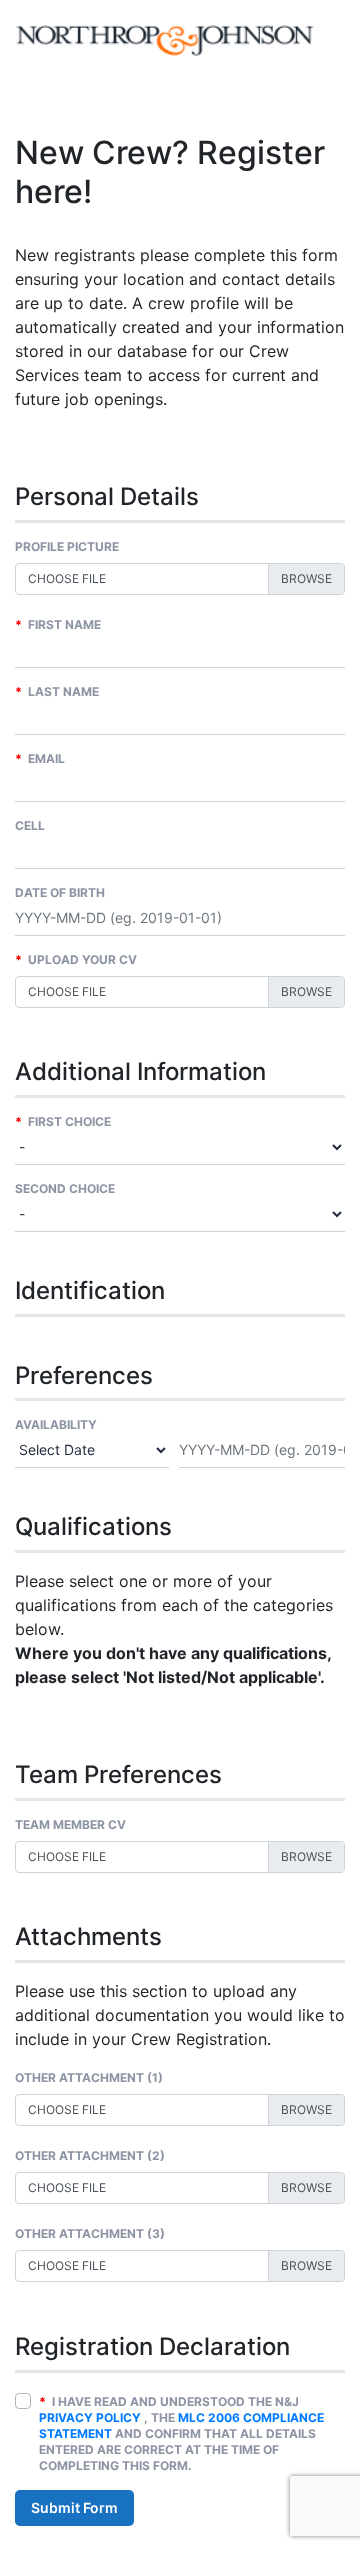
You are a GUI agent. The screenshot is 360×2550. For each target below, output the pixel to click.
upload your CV (76, 959)
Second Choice (65, 1188)
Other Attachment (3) (90, 2233)
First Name (58, 624)
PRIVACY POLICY (90, 2417)
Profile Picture (67, 546)
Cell (30, 825)
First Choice (63, 1121)
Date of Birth (60, 892)
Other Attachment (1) (89, 2077)
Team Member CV (70, 1824)
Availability (56, 1424)
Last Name (57, 691)
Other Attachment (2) (90, 2155)
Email (40, 758)
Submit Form (74, 2507)
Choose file (67, 578)
